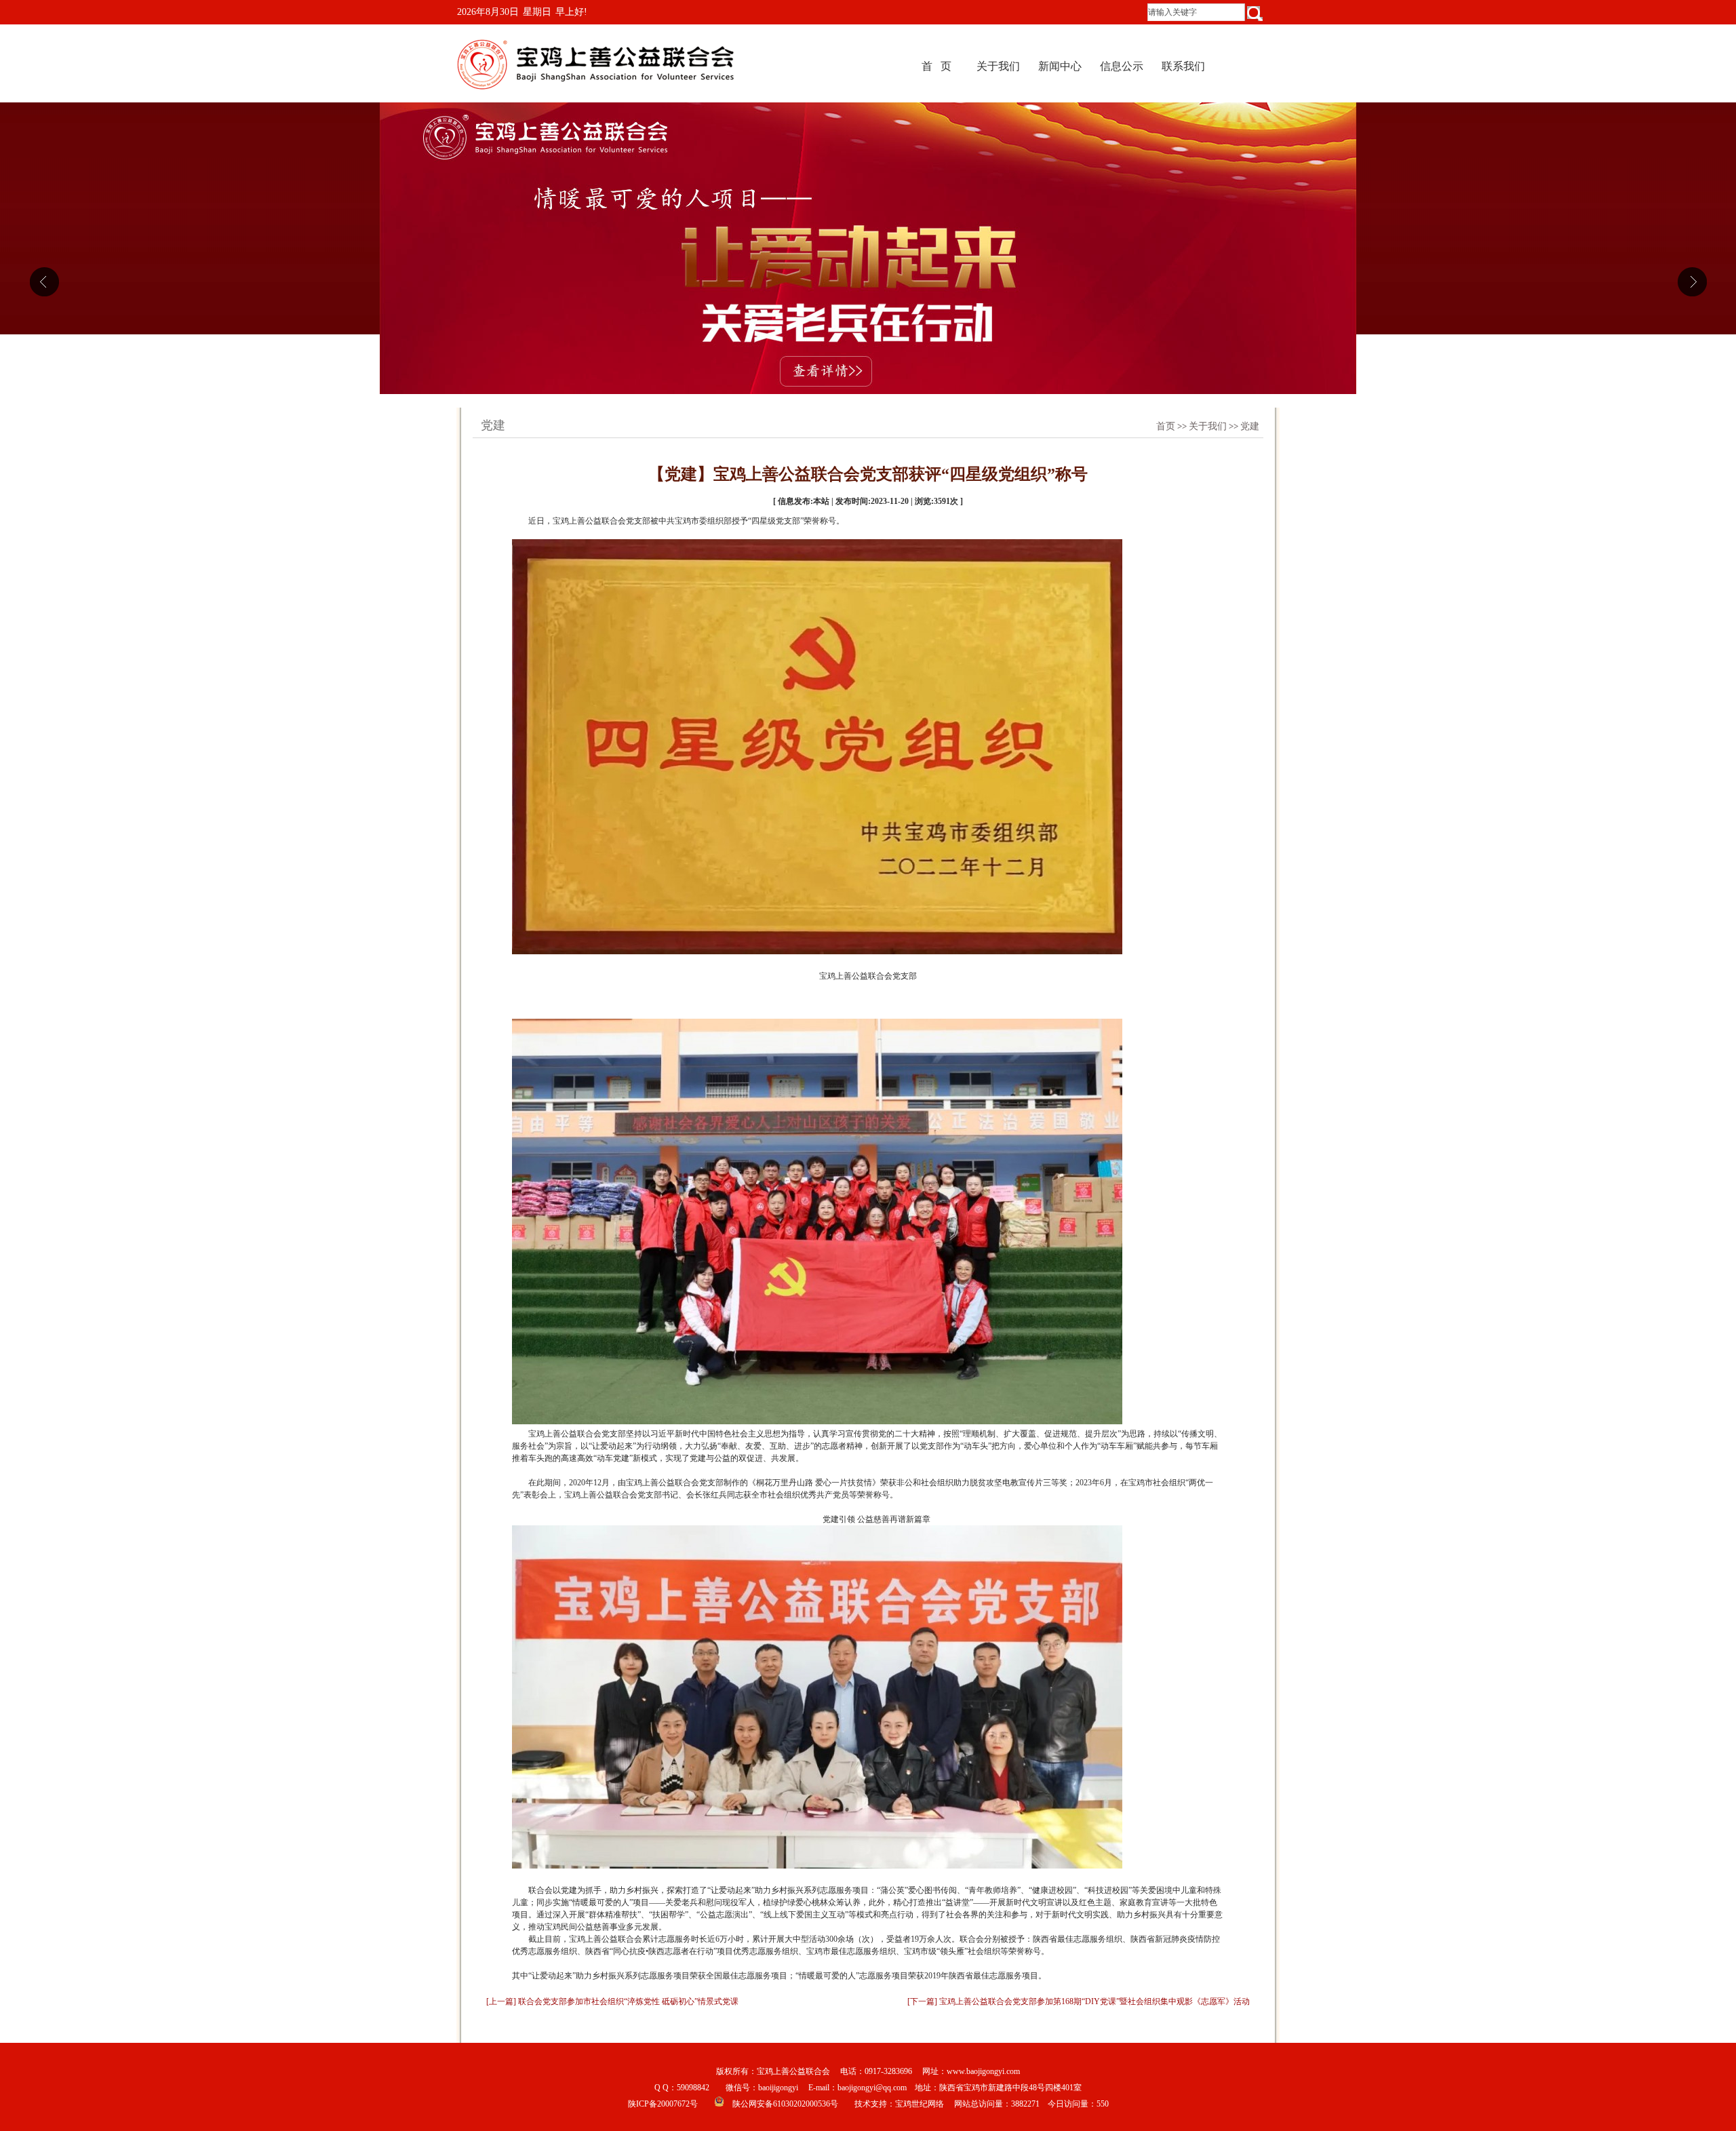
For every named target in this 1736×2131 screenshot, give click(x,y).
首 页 (936, 66)
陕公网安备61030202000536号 (785, 2104)
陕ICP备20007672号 (663, 2104)
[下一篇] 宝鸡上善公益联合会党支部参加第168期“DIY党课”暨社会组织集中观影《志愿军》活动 (1079, 2001)
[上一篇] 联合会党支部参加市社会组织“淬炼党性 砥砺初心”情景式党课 (612, 2001)
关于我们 (998, 66)
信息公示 (1122, 66)
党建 (1250, 426)
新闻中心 (1060, 66)
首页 (1166, 426)
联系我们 (1183, 66)
